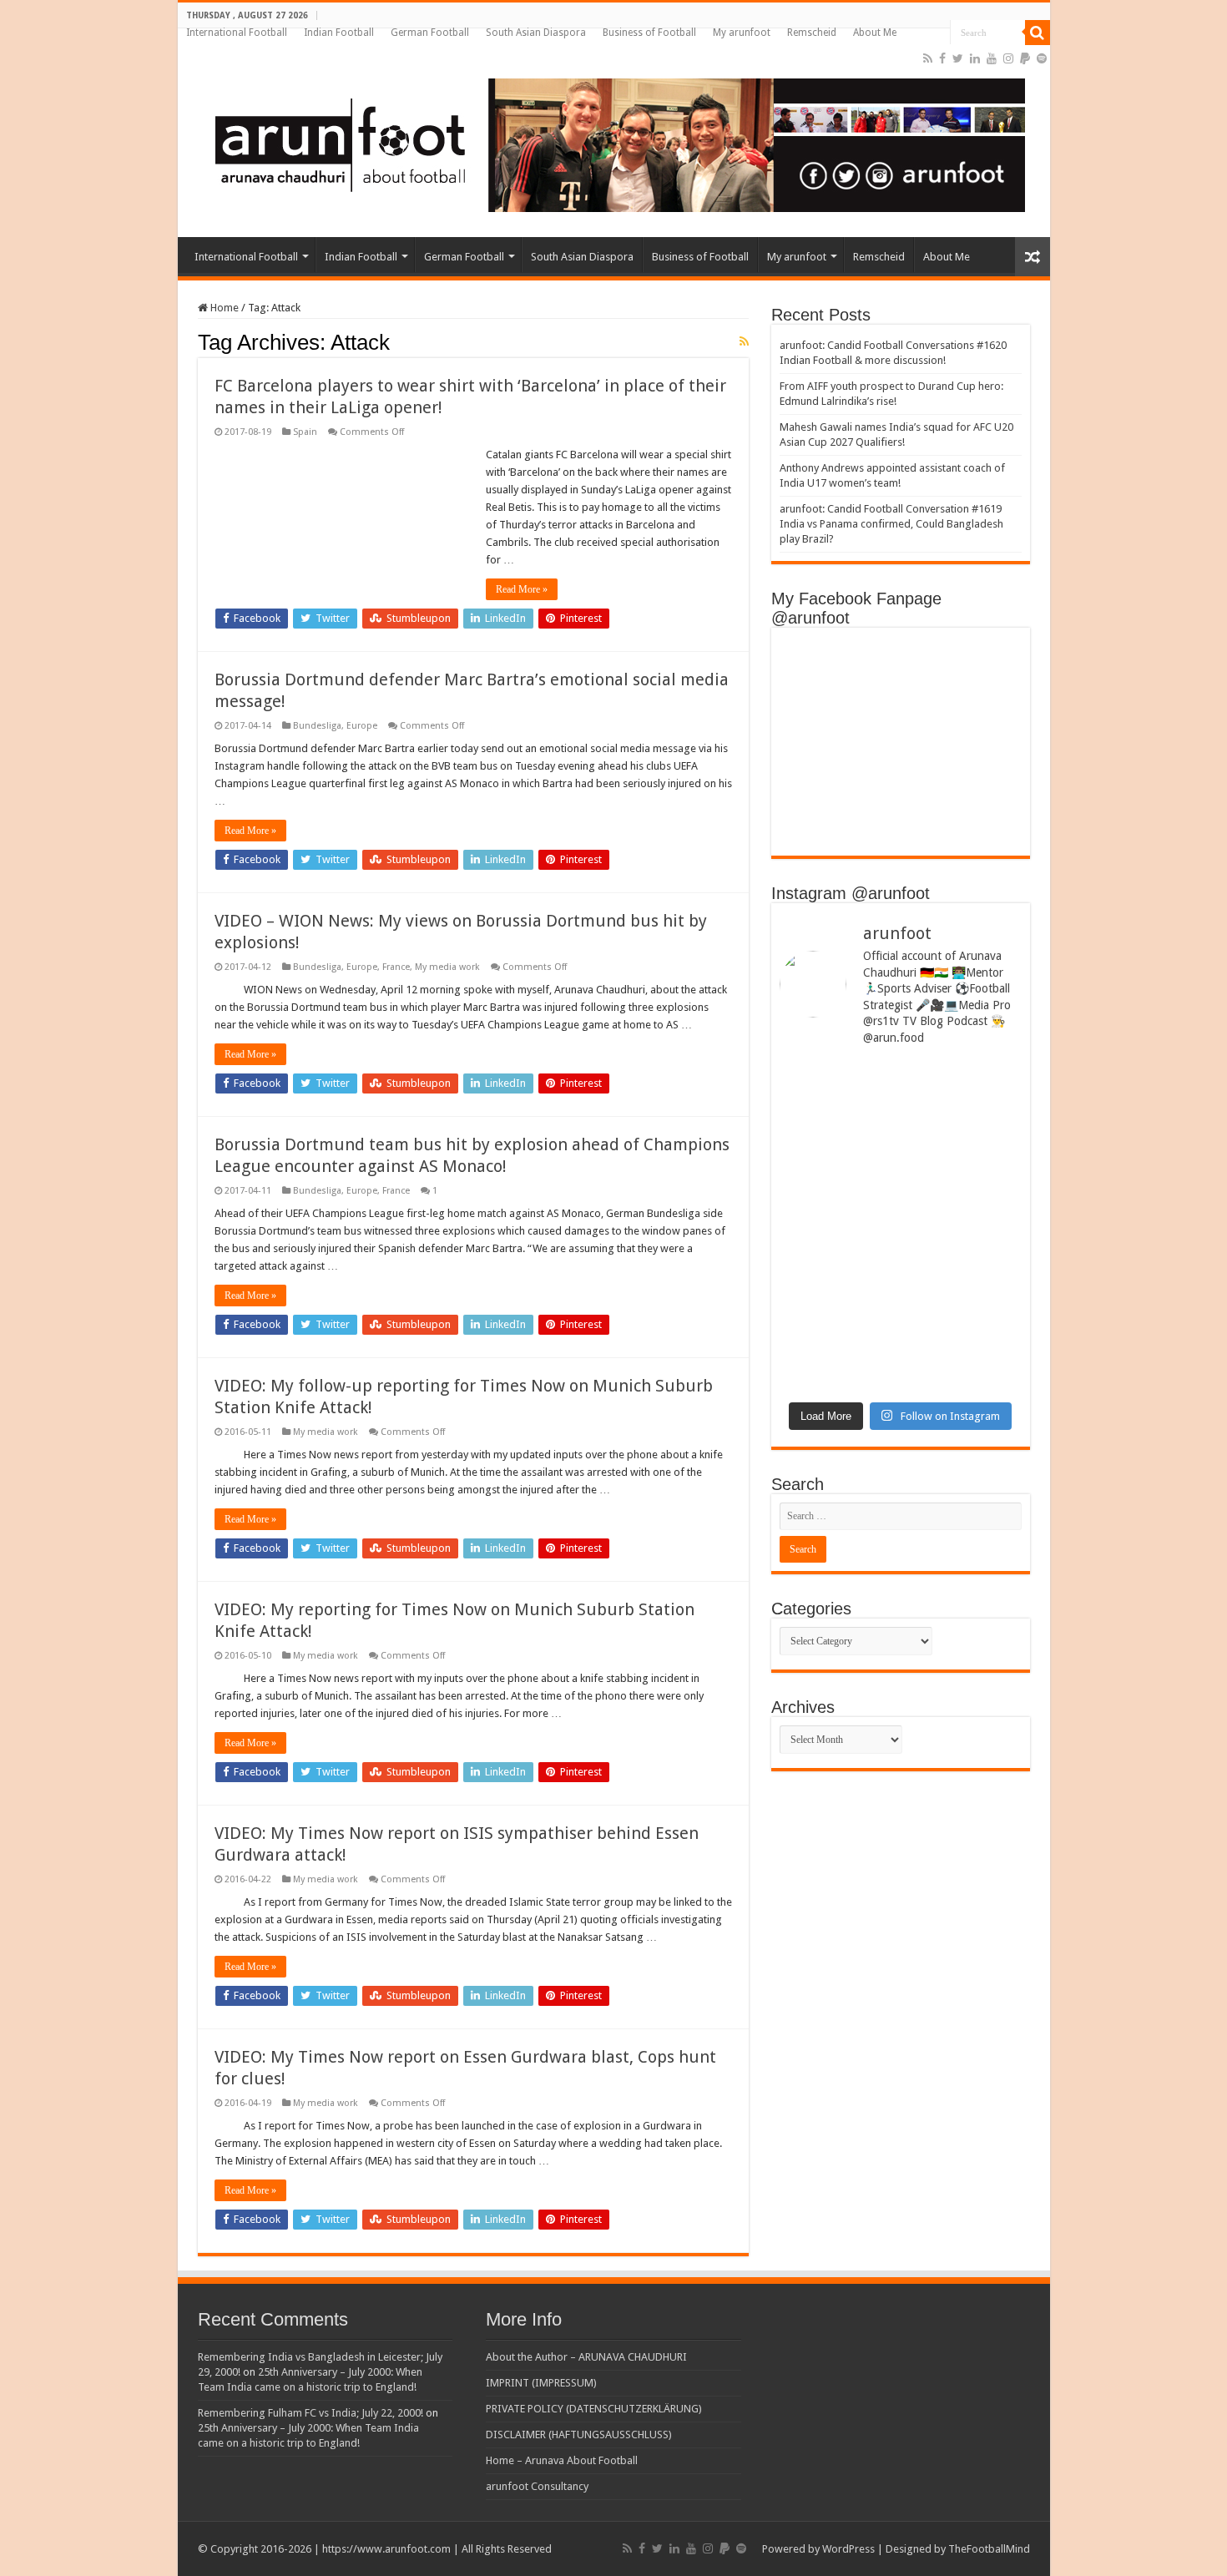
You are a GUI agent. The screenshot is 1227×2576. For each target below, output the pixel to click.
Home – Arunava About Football (562, 2460)
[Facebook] (942, 58)
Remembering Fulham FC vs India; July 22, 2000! (311, 2413)
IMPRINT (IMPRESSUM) (541, 2383)
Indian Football (339, 33)
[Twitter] (958, 58)
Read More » (522, 589)
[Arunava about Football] (608, 142)
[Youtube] (992, 58)
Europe (362, 726)
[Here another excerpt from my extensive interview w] (838, 1142)
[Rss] (928, 58)
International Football (237, 33)
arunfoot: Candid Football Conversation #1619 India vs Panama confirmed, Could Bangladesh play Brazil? (891, 524)
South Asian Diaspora (536, 33)
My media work (447, 967)
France (396, 967)
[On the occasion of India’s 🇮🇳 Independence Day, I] (963, 1307)
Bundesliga (317, 726)
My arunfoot (742, 33)
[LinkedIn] (975, 58)
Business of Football (649, 33)
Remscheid (812, 33)
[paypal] (1025, 58)
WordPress (848, 2549)
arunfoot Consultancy (537, 2486)
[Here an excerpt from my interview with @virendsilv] (963, 1136)
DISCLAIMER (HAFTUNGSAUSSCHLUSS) (579, 2435)
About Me (875, 33)
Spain (305, 432)
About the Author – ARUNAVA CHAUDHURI (586, 2357)
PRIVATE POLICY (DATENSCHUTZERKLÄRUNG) (594, 2409)
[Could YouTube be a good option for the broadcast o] (838, 1263)
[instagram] (1008, 58)
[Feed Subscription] (744, 341)
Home (223, 308)
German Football (430, 33)
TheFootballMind (989, 2549)
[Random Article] (1033, 257)
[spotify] (1042, 58)
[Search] (1038, 33)
